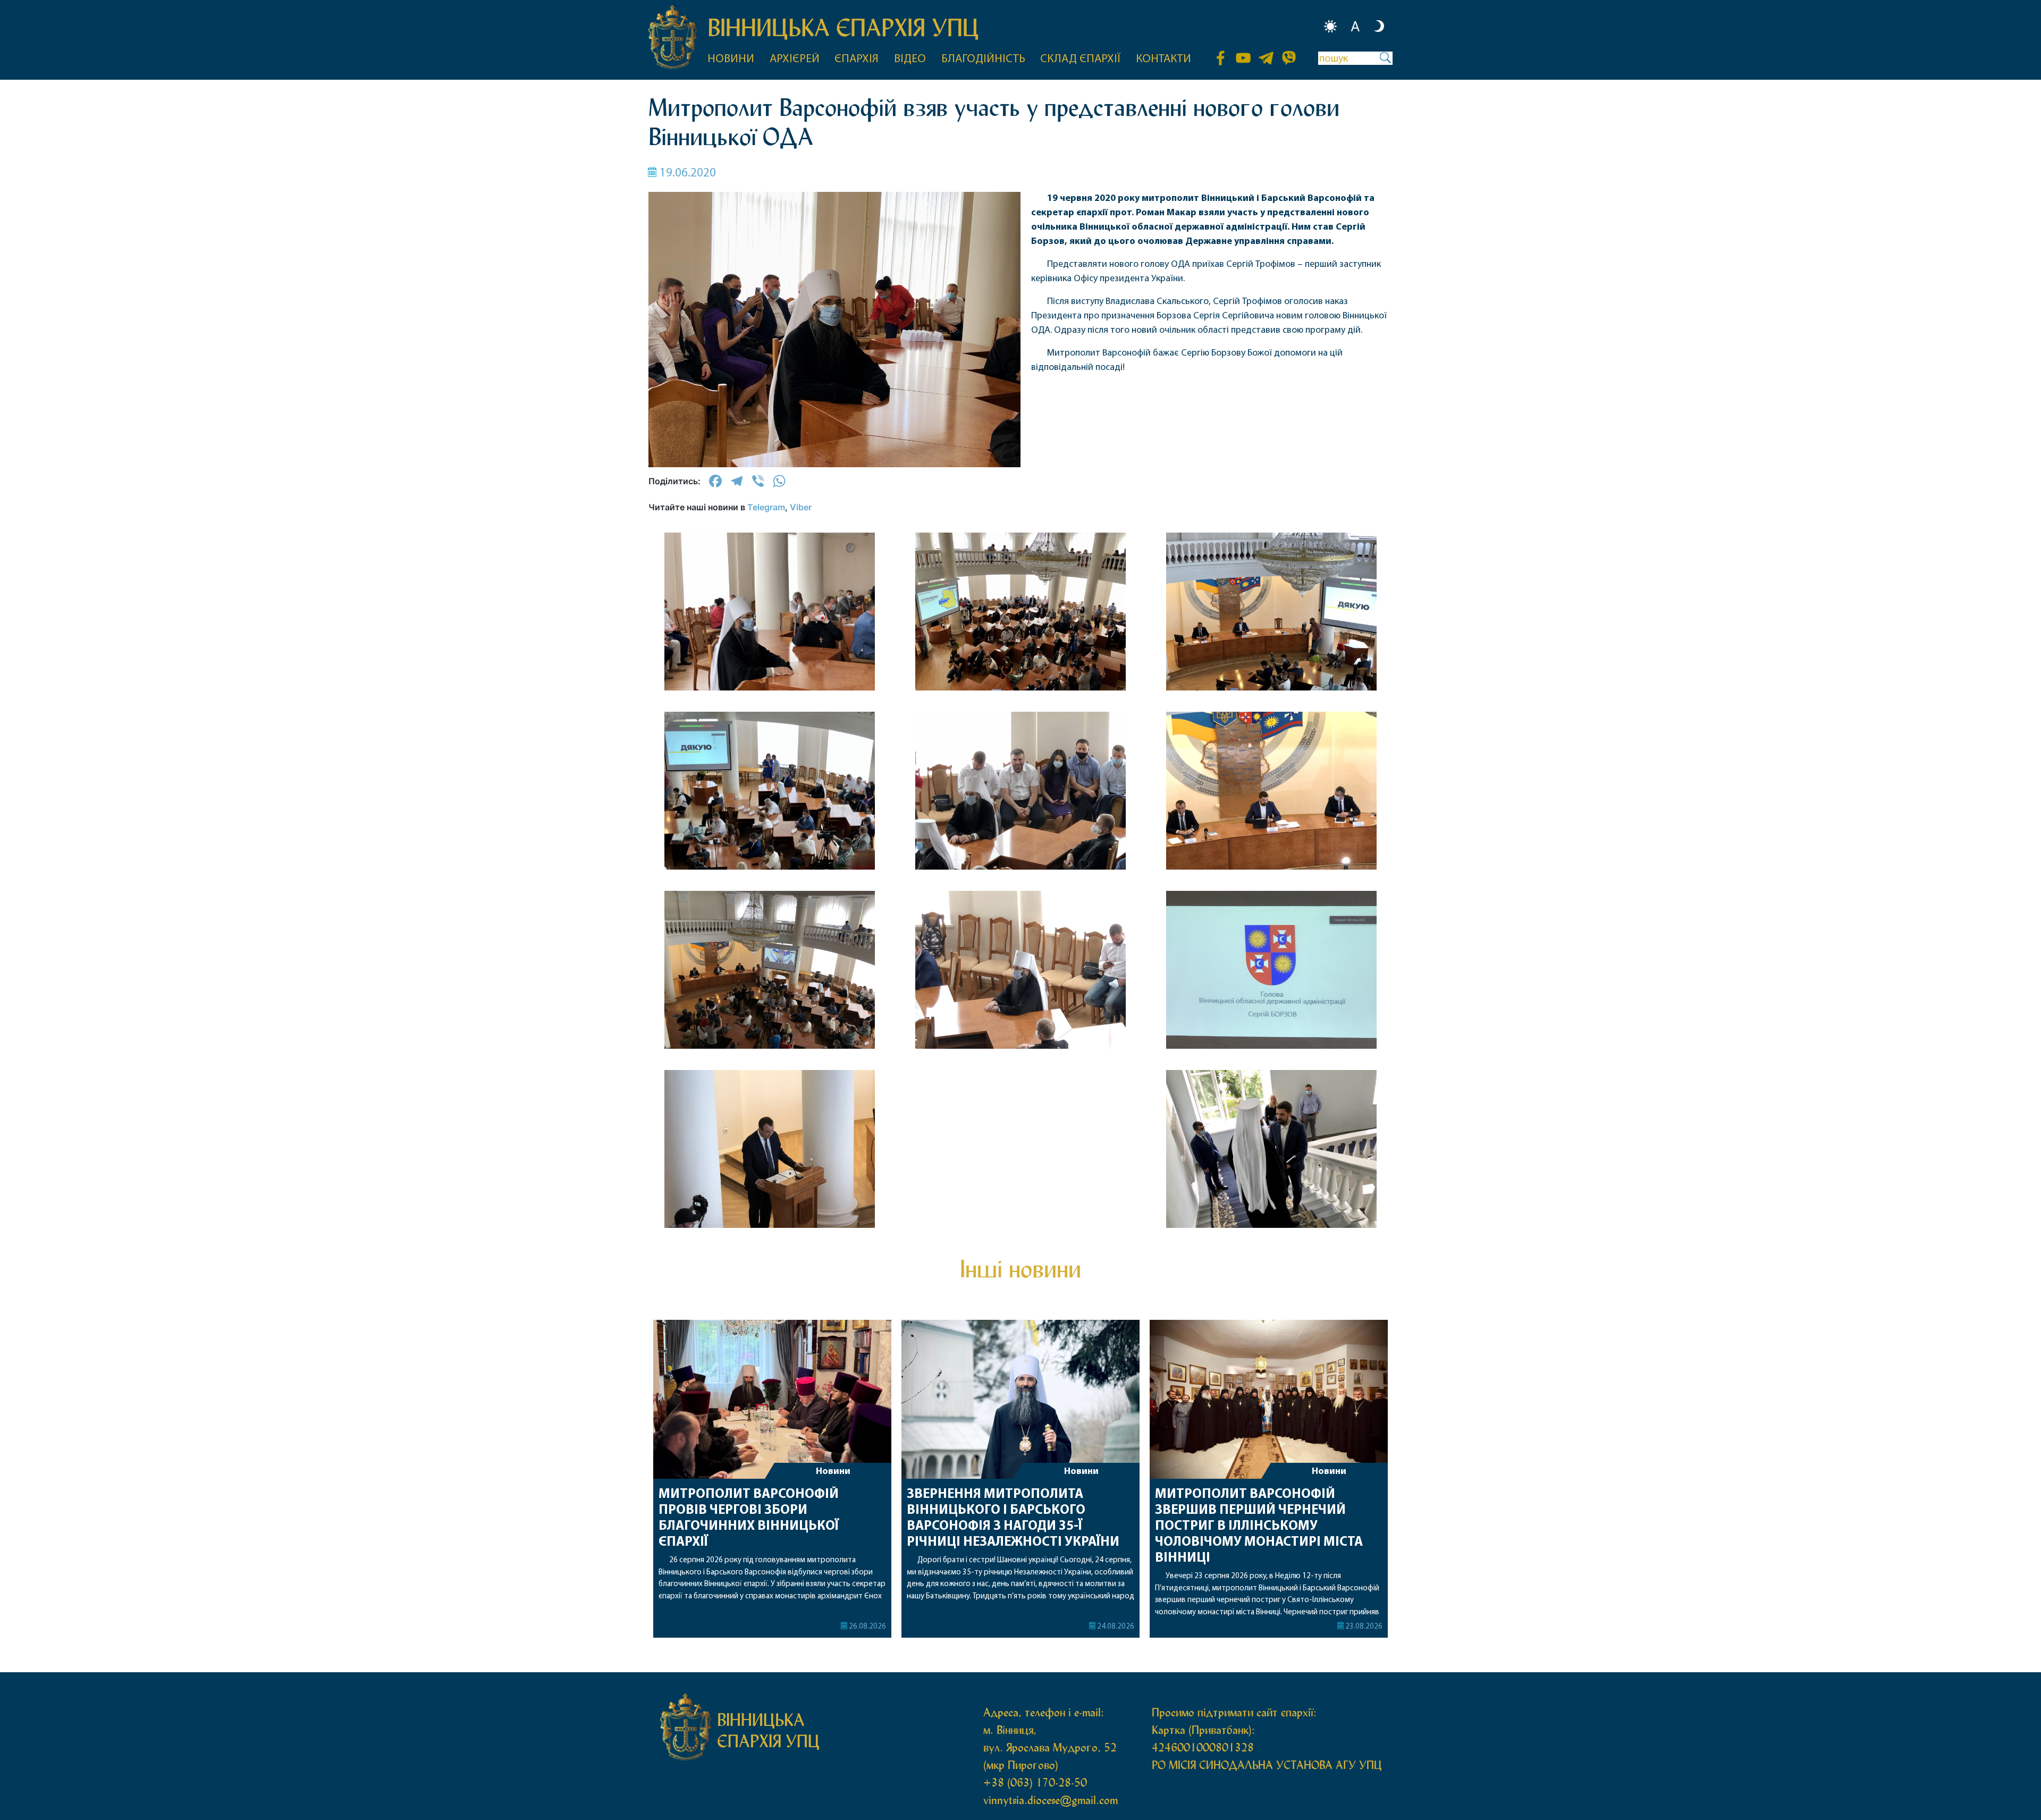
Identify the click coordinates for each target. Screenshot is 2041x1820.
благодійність (983, 59)
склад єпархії (1080, 59)
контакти (1163, 59)
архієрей (795, 59)
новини (731, 59)
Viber (801, 507)
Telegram (766, 507)
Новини (833, 1472)
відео (910, 59)
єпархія (857, 59)
